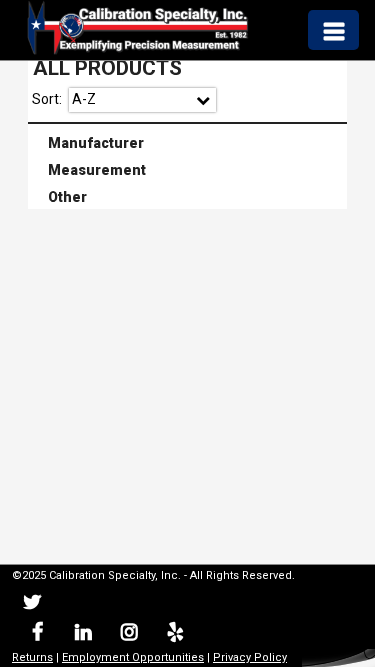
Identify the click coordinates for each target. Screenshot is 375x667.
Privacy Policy (250, 657)
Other (189, 198)
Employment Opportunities (133, 657)
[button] (333, 29)
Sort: (47, 99)
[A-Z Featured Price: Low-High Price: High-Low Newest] (142, 100)
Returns (32, 657)
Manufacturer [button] (88, 141)
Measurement (189, 170)
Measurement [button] (89, 168)
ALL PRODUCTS (107, 68)
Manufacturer (189, 143)
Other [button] (59, 196)
